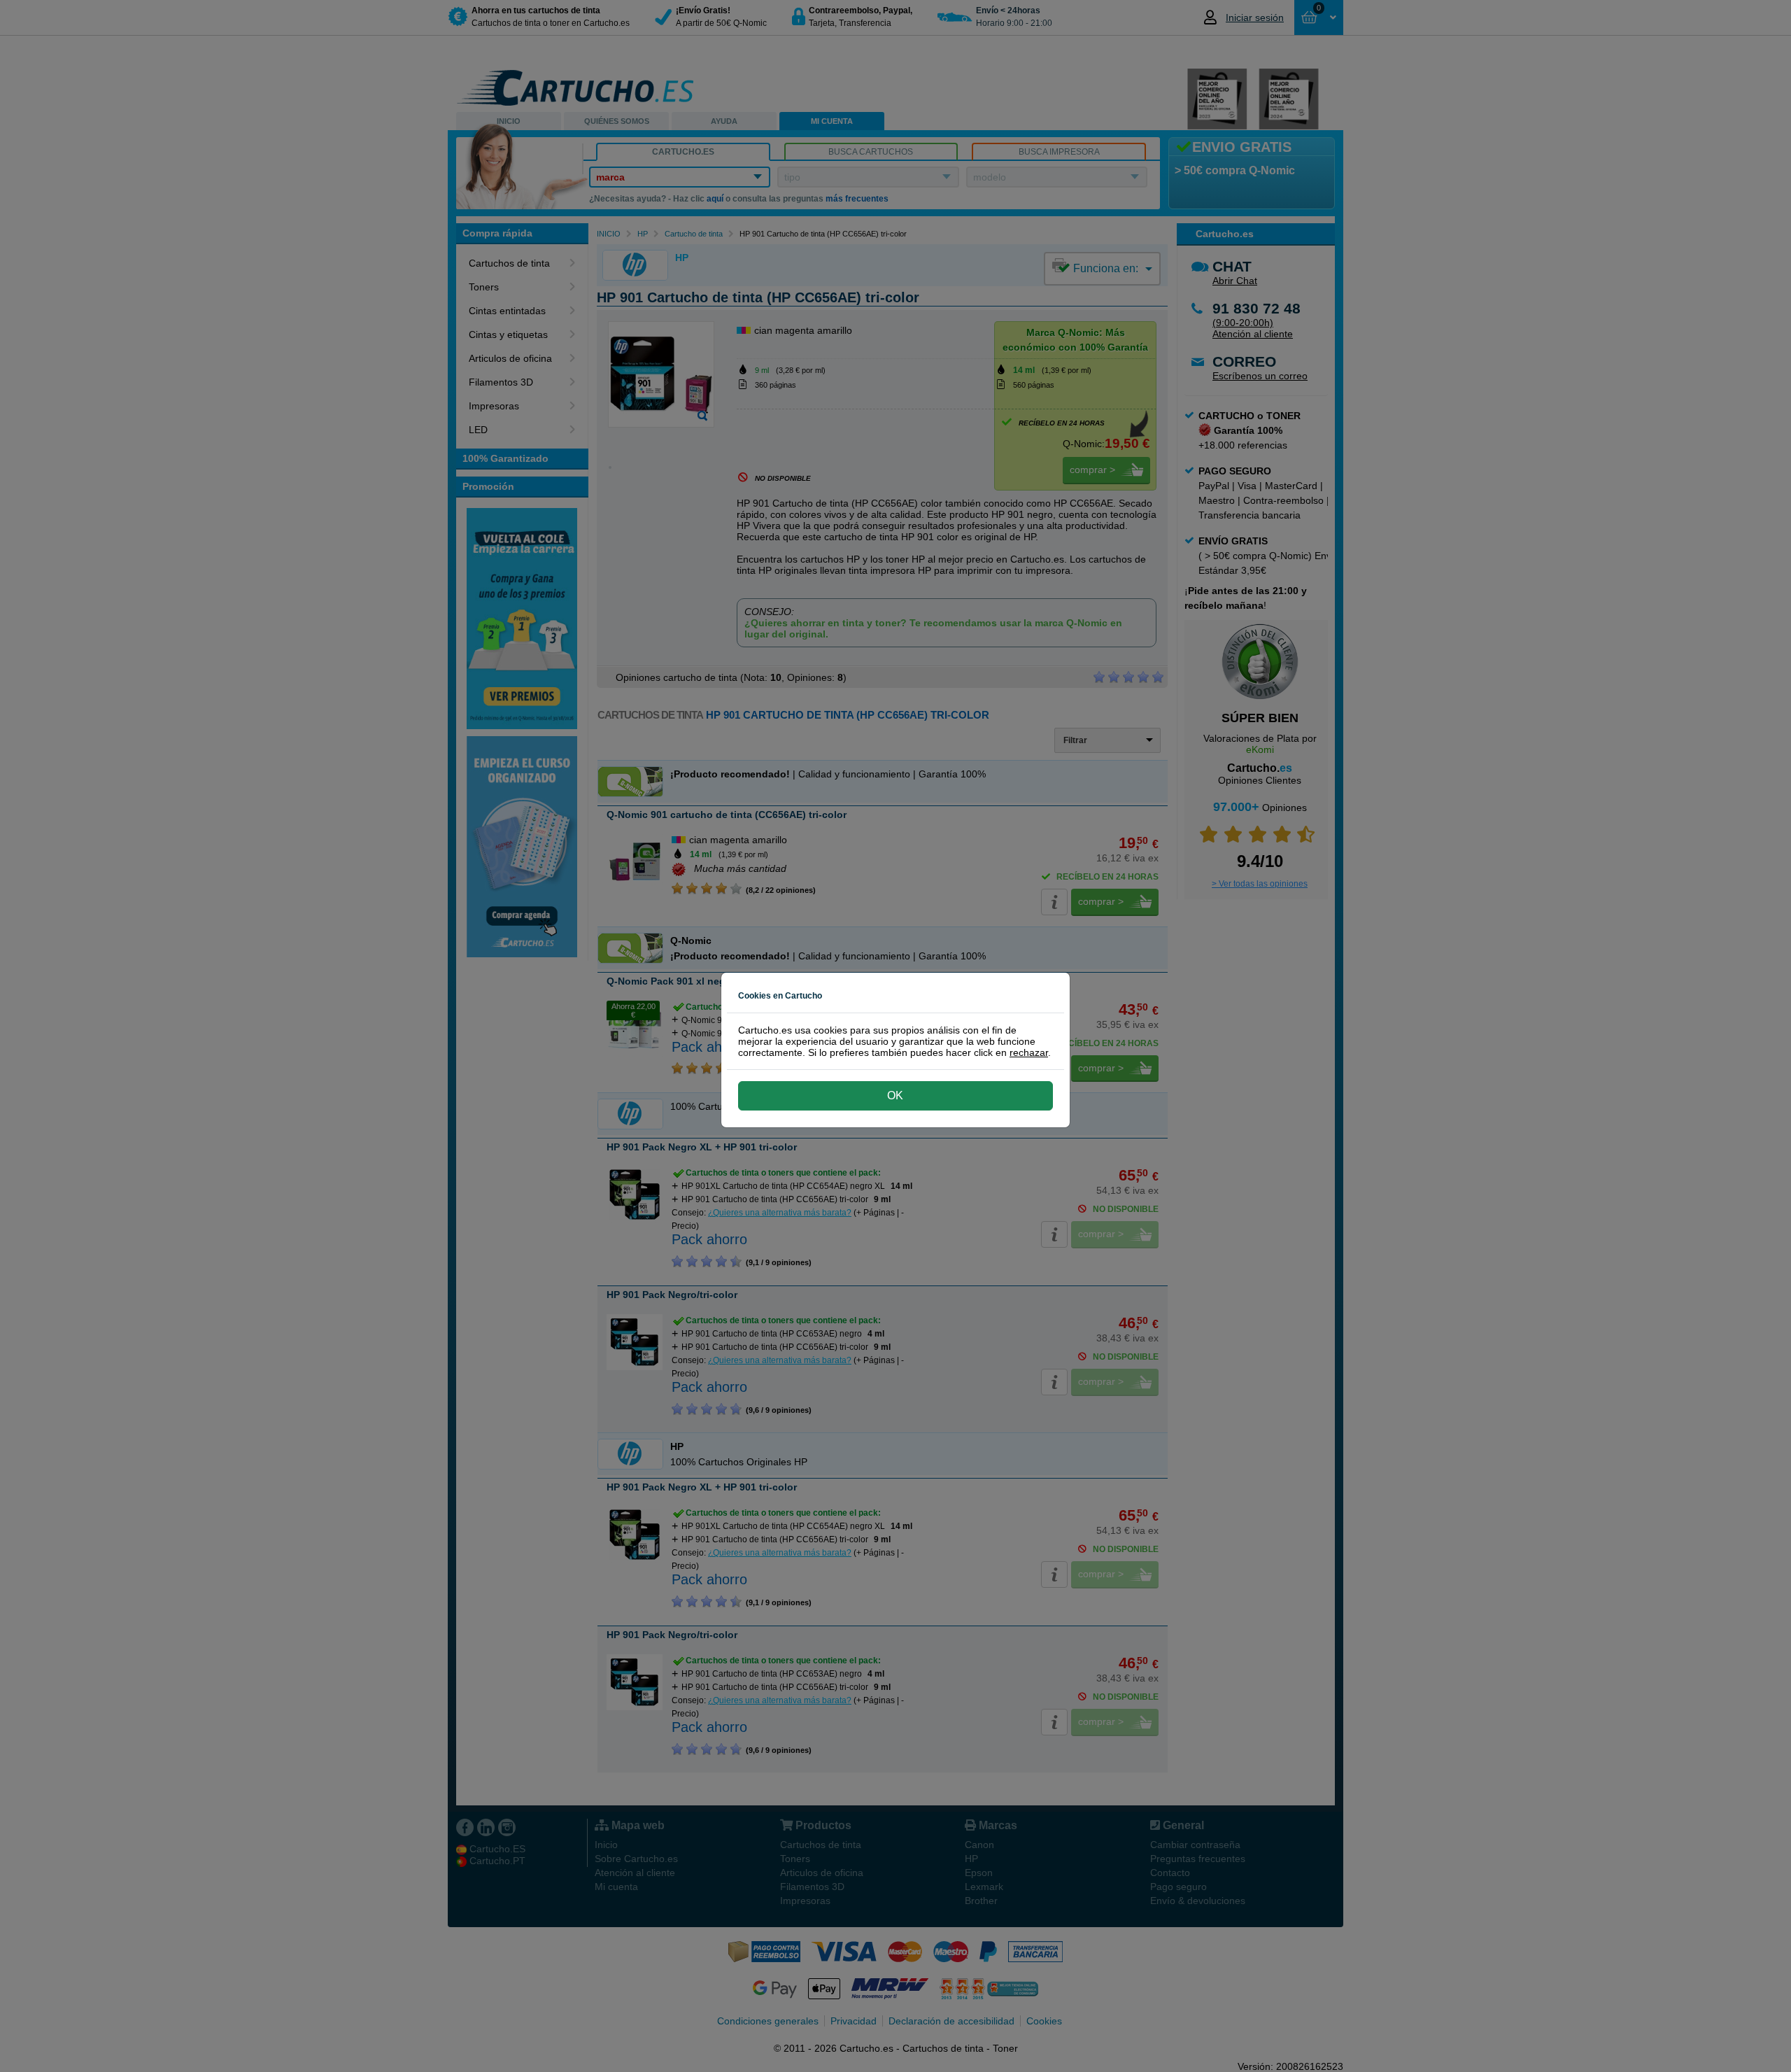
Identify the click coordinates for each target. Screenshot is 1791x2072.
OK (895, 1095)
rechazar (1029, 1052)
